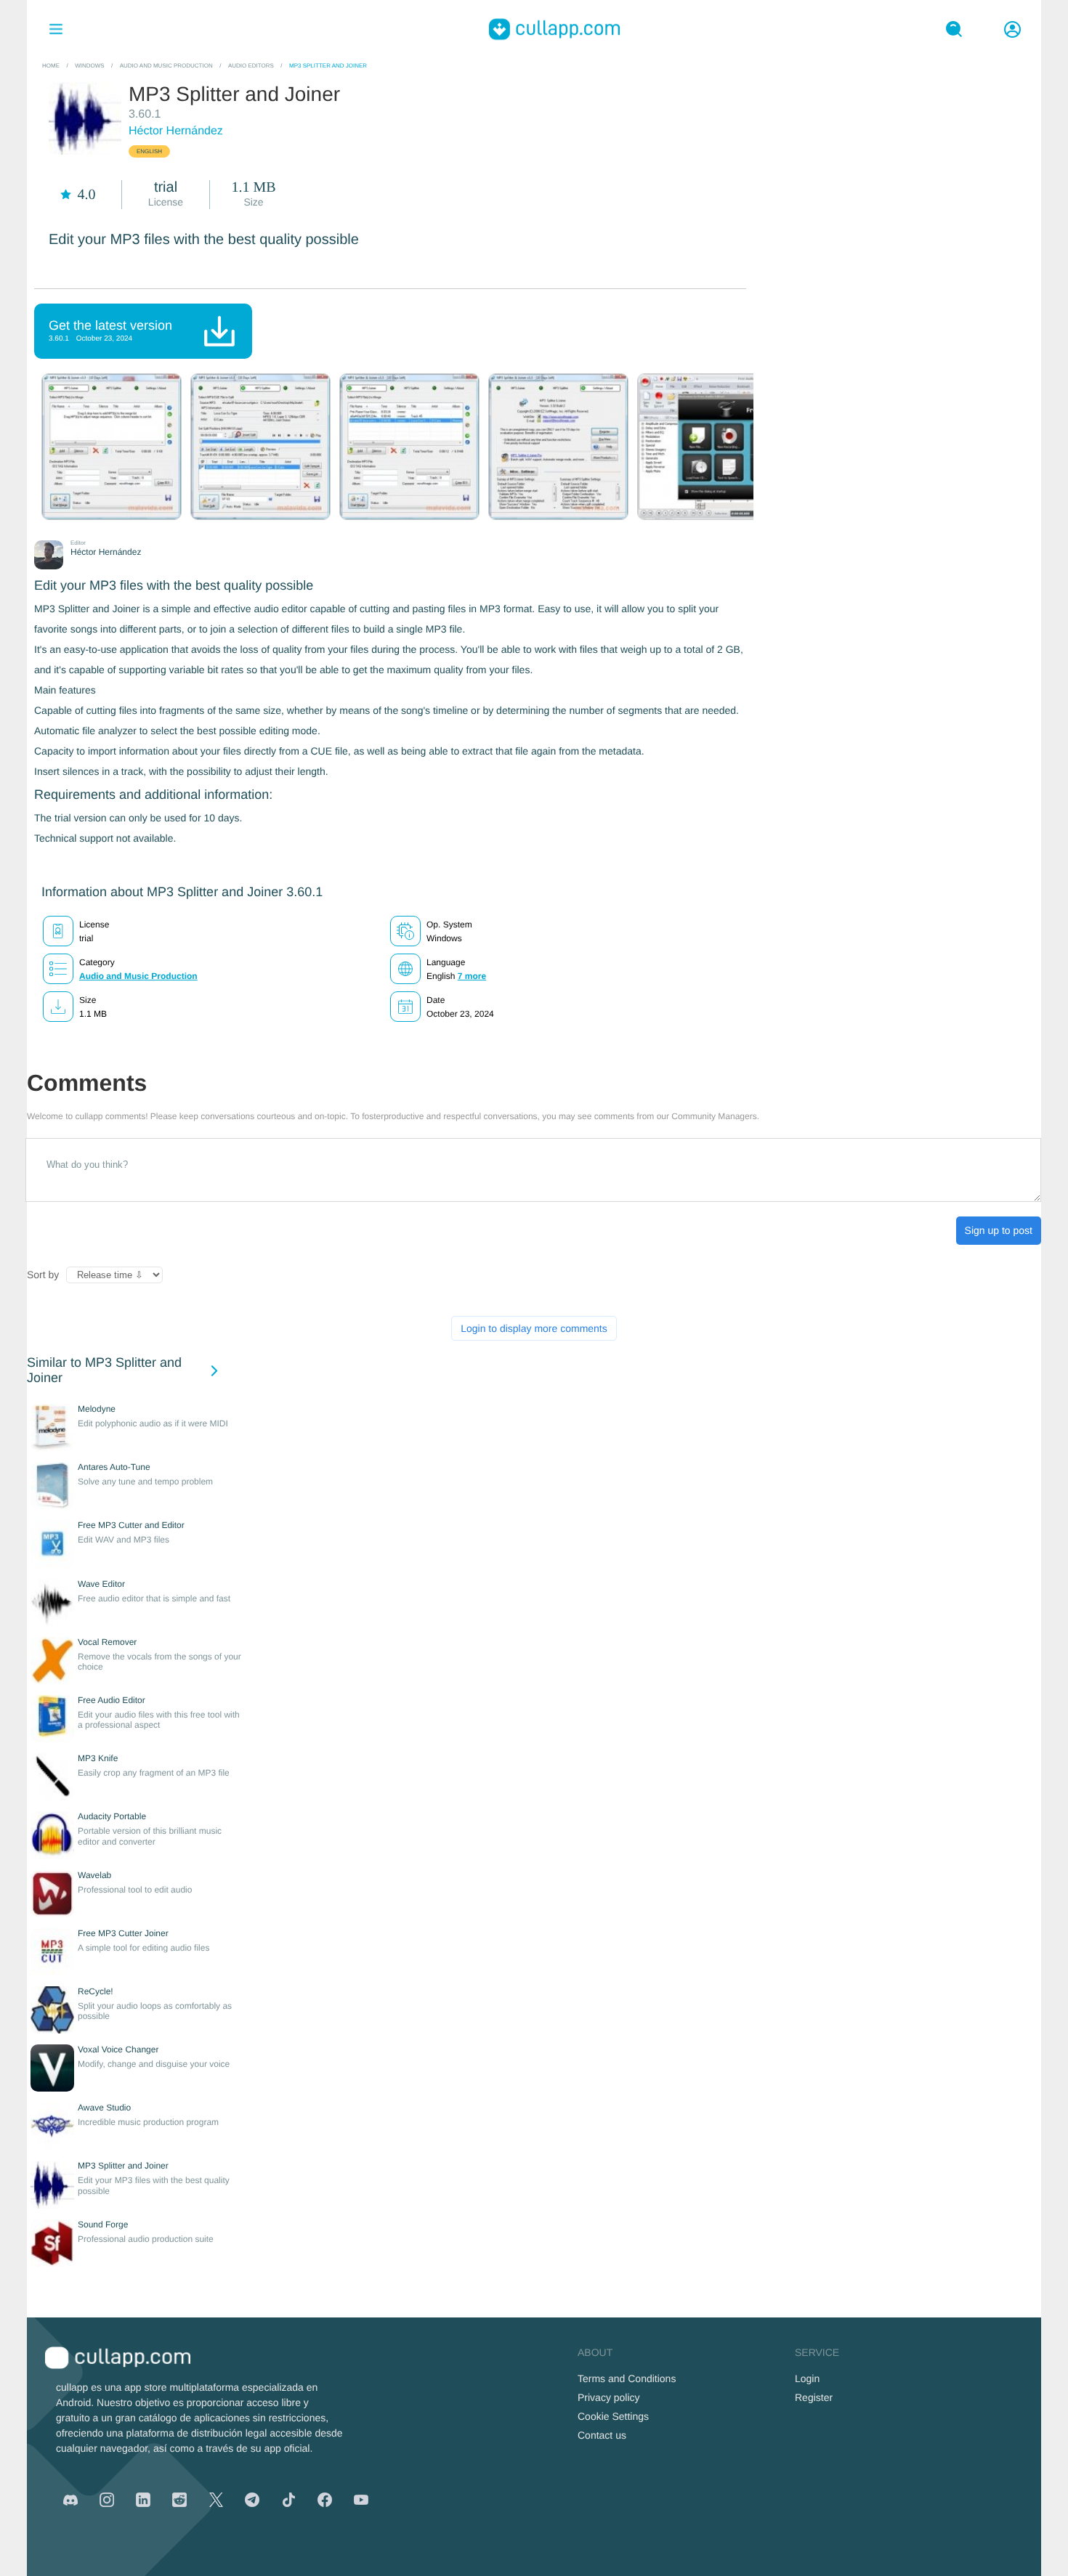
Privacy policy (609, 2397)
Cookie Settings (613, 2416)
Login (807, 2378)
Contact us (602, 2435)
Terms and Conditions (627, 2378)
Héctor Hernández (176, 131)
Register (814, 2397)
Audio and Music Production (138, 976)
